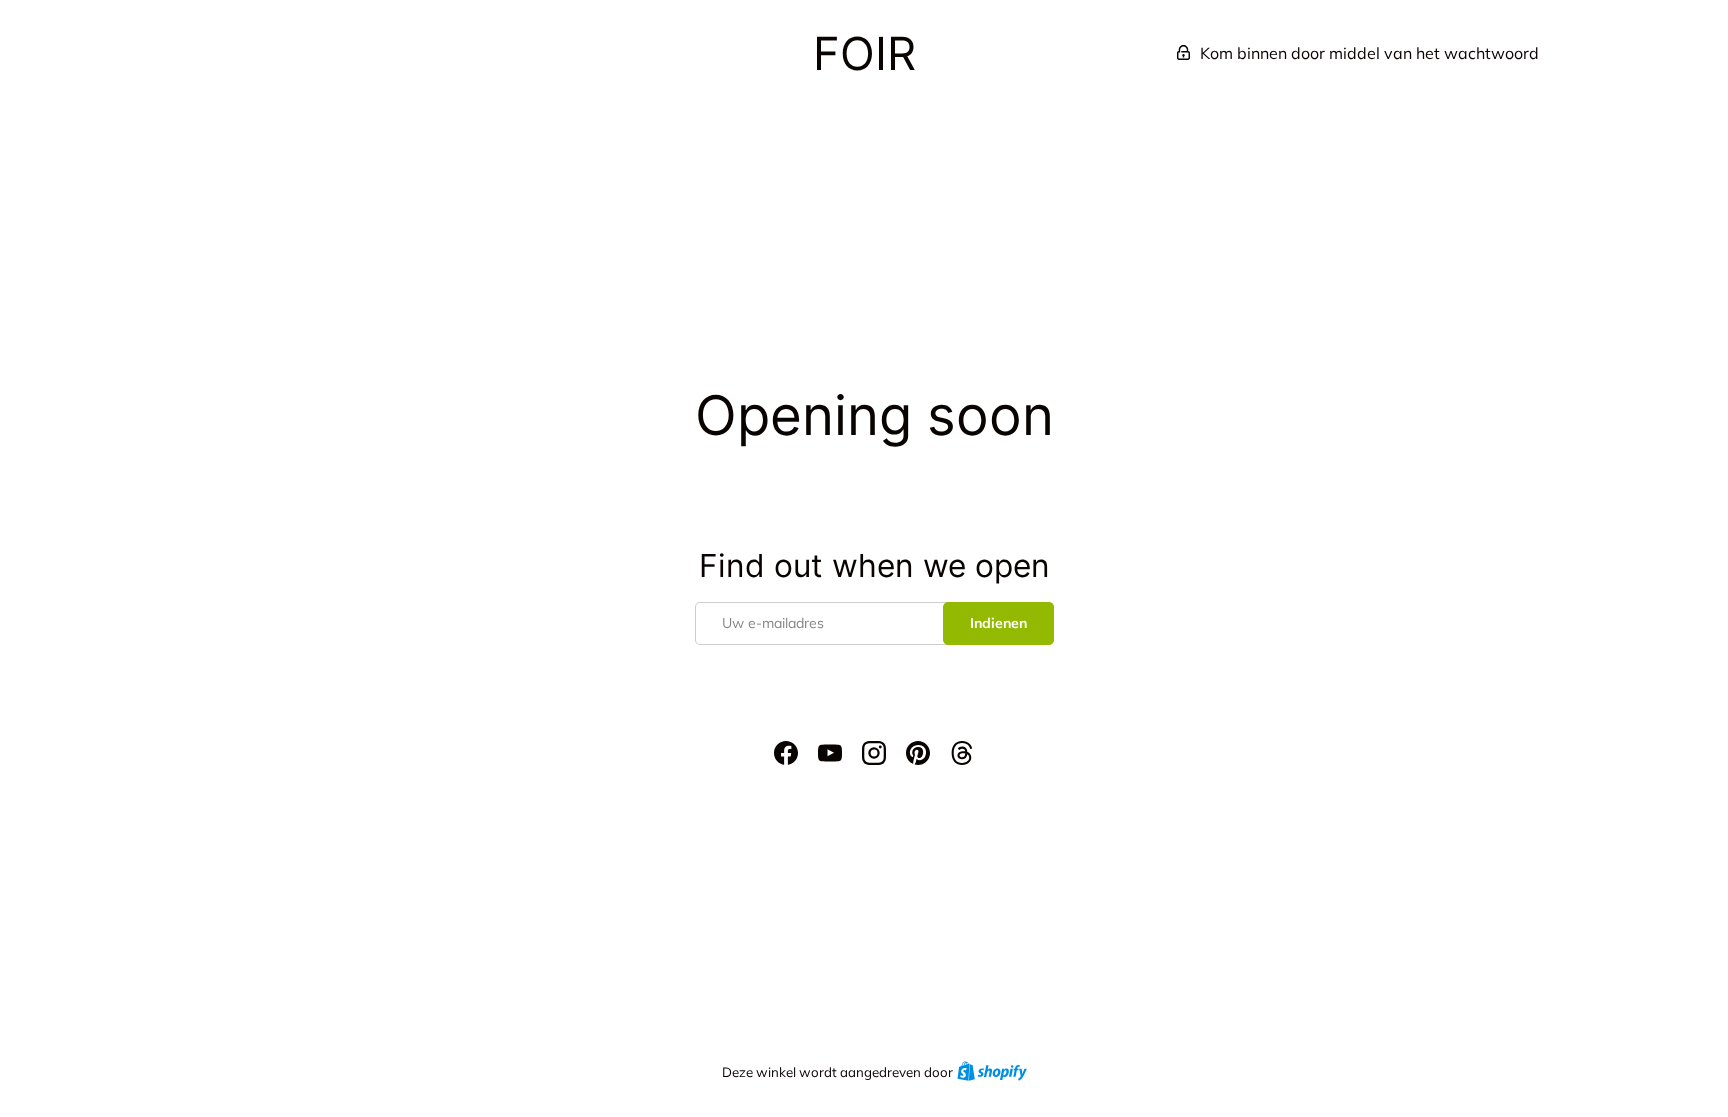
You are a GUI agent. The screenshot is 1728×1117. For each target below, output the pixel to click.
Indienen (998, 623)
